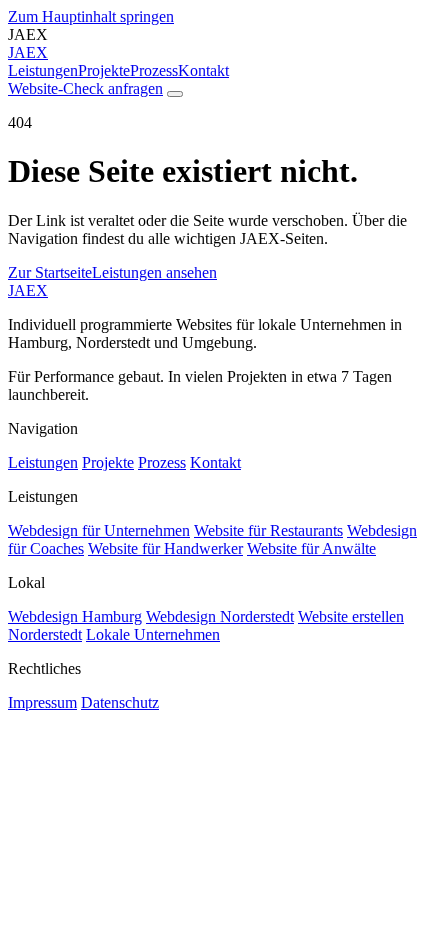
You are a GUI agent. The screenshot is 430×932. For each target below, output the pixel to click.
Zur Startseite (50, 272)
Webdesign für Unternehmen (99, 530)
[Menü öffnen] (175, 94)
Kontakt (203, 70)
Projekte (104, 70)
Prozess (154, 70)
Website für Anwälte (311, 548)
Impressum (42, 702)
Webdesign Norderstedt (220, 616)
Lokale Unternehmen (153, 634)
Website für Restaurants (268, 530)
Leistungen (43, 70)
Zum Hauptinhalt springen (91, 16)
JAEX (28, 290)
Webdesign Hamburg (75, 616)
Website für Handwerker (165, 548)
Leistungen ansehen (154, 272)
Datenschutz (120, 702)
